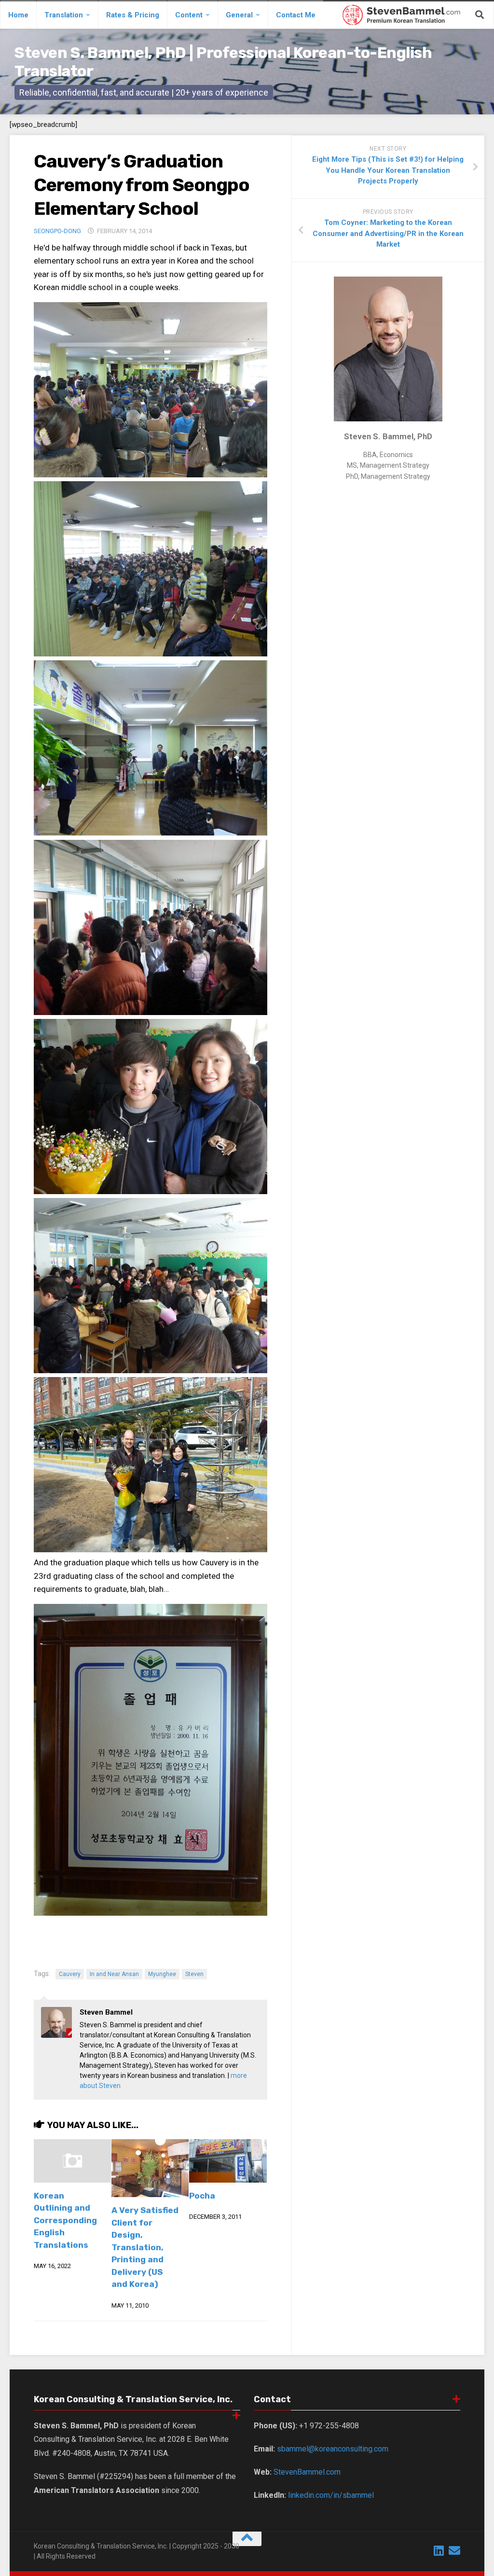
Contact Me (296, 15)
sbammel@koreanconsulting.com (333, 2449)
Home (18, 15)
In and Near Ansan (114, 1974)
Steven (194, 1974)
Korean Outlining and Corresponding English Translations (65, 2220)
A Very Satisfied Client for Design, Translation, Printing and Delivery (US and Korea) (145, 2247)
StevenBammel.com (307, 2472)
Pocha (202, 2196)
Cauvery (70, 1974)
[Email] (454, 2550)
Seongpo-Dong (57, 231)
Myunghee (162, 1974)
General (239, 15)
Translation (64, 15)
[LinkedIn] (439, 2550)
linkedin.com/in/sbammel (331, 2495)
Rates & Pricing (133, 15)
